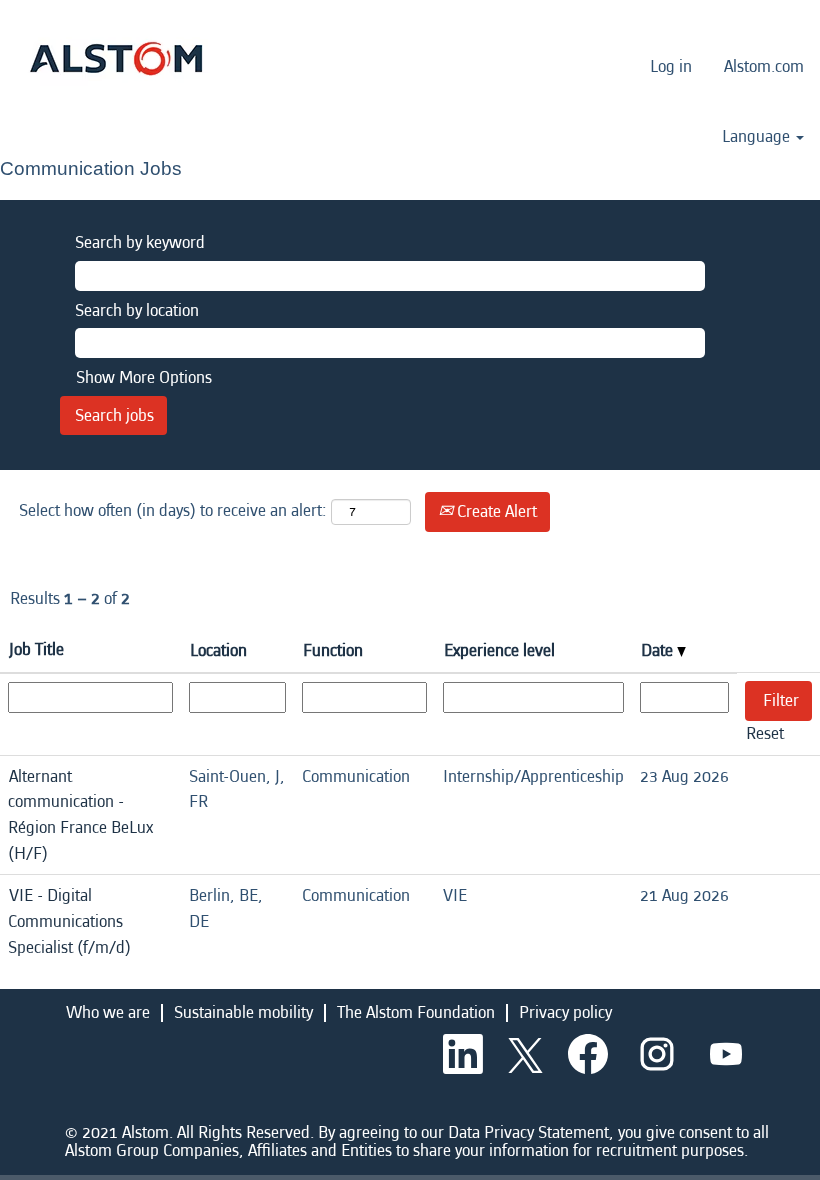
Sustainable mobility (243, 1012)
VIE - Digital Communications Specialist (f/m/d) (69, 921)
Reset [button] (765, 733)
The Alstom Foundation (416, 1012)
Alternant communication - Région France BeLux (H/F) (80, 815)
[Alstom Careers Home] (116, 58)
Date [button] (659, 650)
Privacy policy (565, 1012)
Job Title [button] (36, 649)
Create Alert (495, 511)
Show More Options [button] (144, 377)
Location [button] (218, 650)
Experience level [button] (499, 650)
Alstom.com (764, 66)
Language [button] (758, 137)
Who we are (108, 1012)
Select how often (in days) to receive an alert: (173, 510)
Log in (671, 66)
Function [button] (333, 650)
